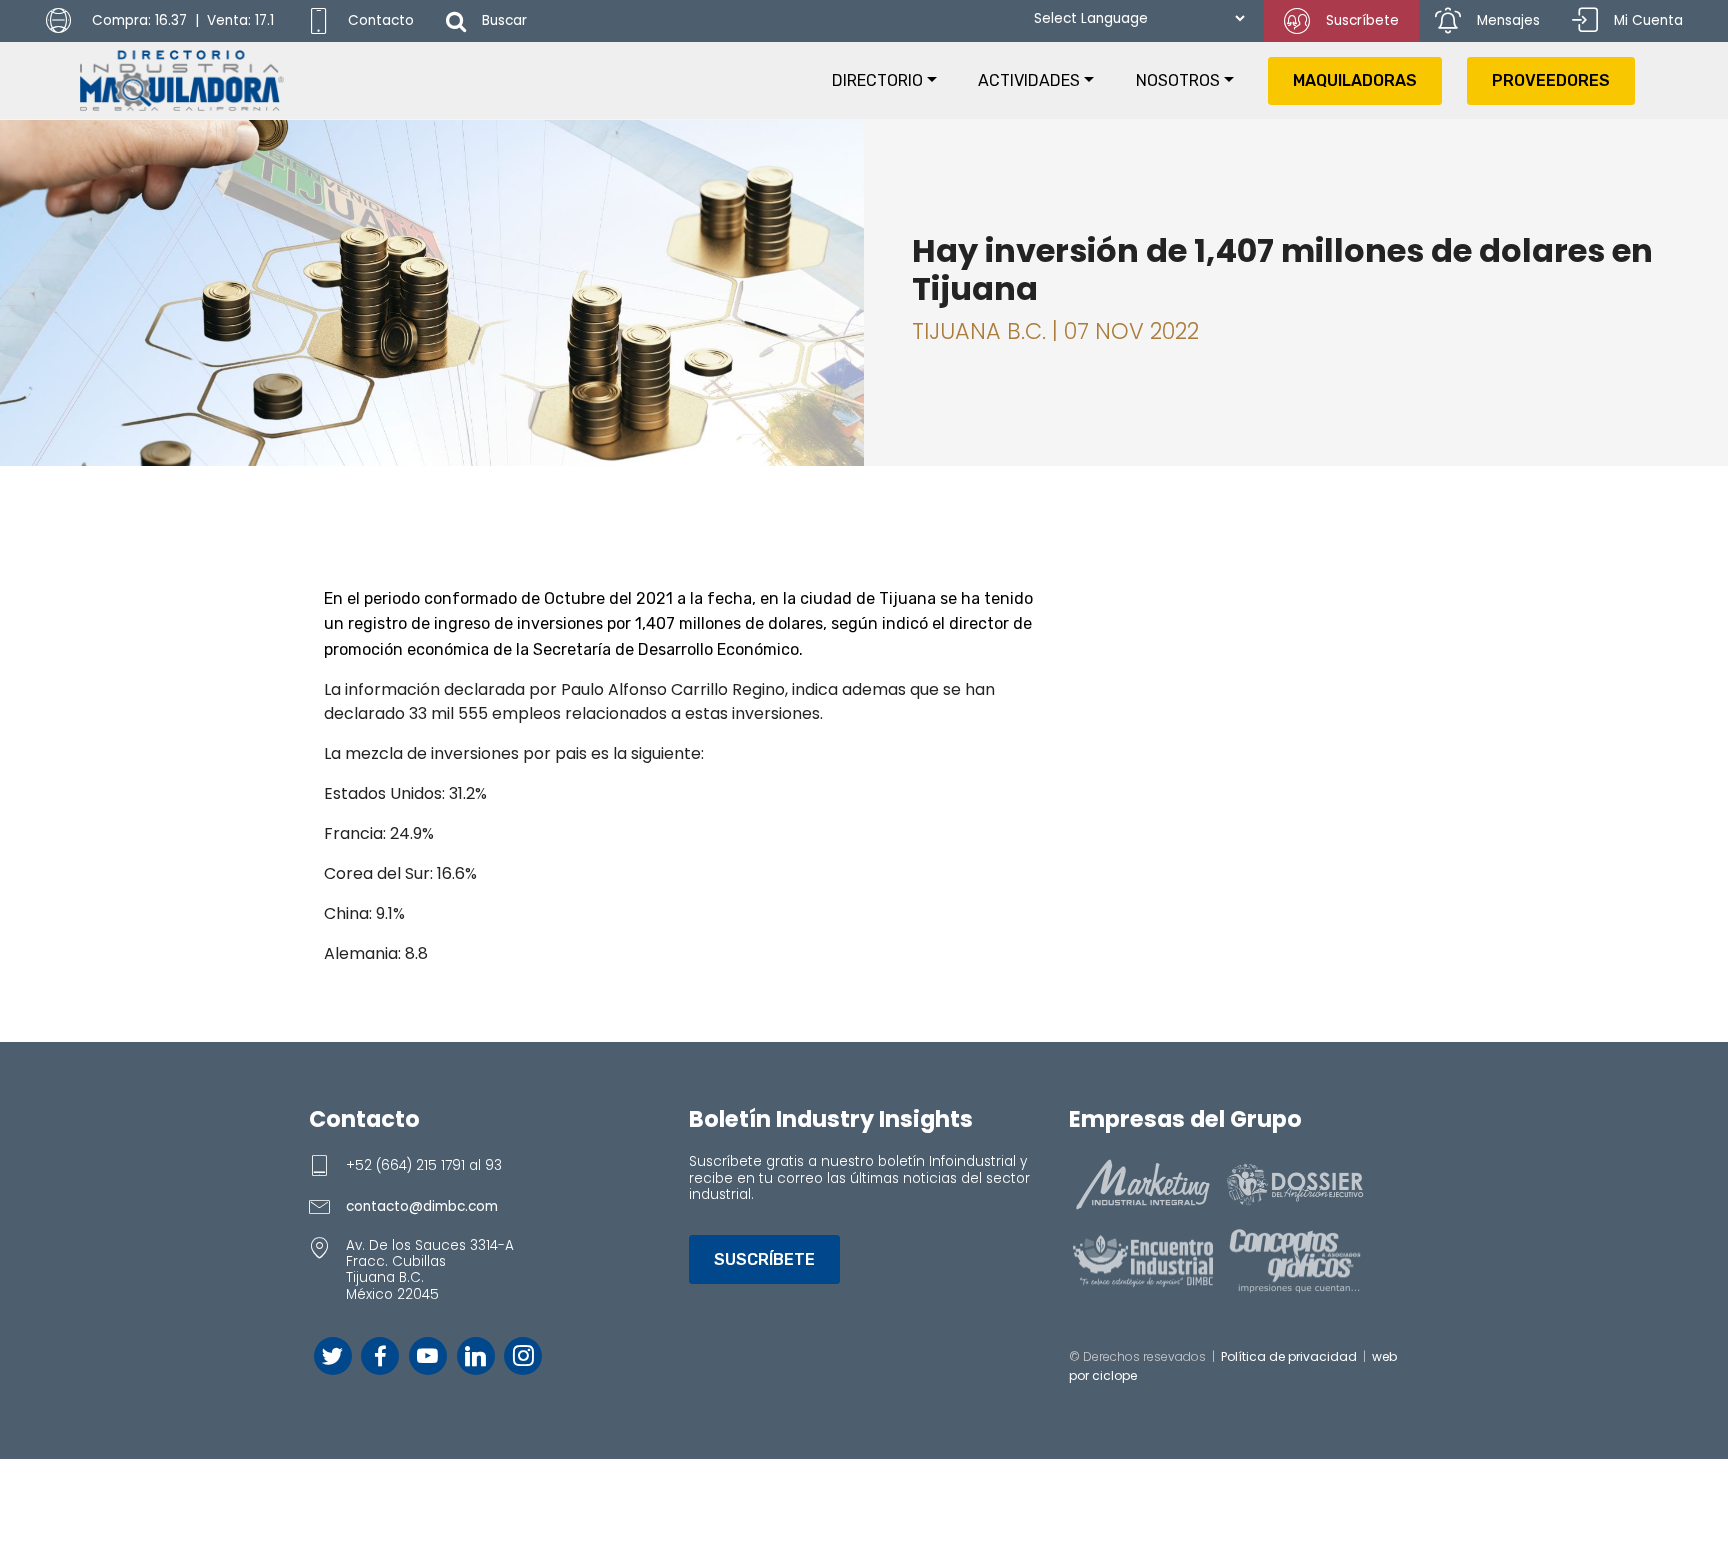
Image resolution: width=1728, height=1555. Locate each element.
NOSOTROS (1178, 80)
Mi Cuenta (1648, 20)
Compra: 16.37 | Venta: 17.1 (181, 20)
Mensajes (1508, 20)
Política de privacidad (1289, 1356)
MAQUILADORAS (1355, 80)
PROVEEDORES (1551, 80)
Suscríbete (1362, 20)
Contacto (381, 20)
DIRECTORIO (877, 80)
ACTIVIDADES (1029, 80)
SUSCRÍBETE (764, 1259)
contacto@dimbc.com (422, 1206)
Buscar (504, 20)
